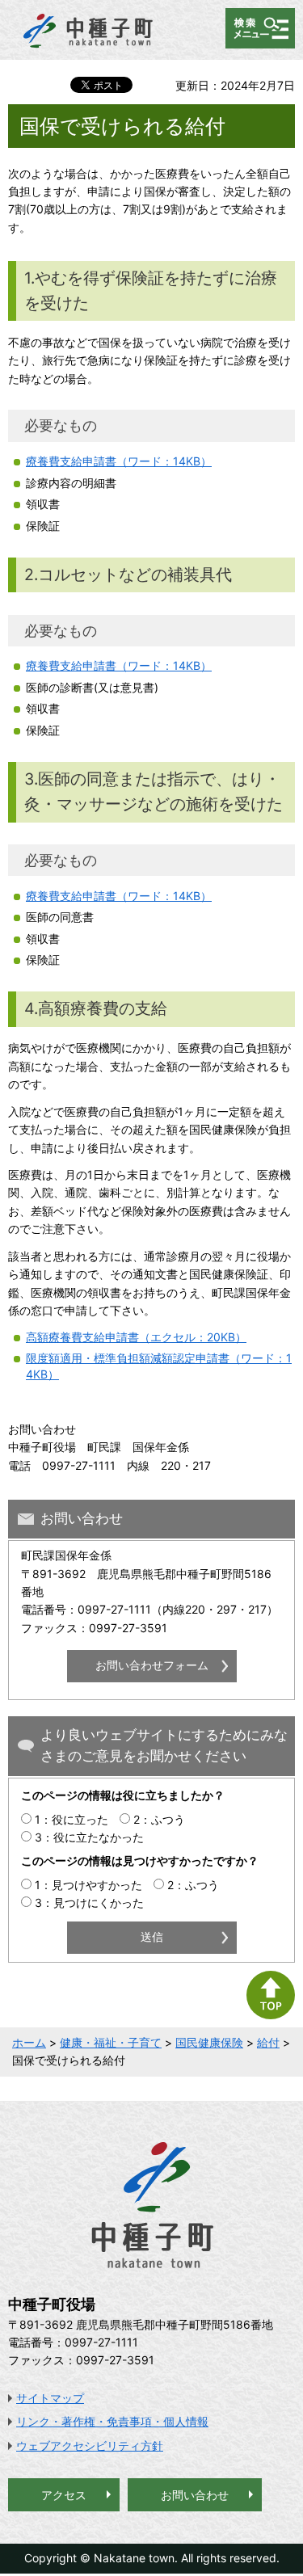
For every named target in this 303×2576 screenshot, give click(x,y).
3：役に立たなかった (89, 1837)
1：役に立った (72, 1819)
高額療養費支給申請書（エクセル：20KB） (136, 1337)
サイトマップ (50, 2398)
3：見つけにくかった (89, 1903)
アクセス (64, 2495)
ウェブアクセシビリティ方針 (90, 2446)
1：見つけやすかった (88, 1885)
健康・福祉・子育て (111, 2042)
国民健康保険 (209, 2042)
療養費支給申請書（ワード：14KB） (119, 461)
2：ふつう (159, 1819)
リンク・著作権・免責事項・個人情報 (112, 2421)
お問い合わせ (195, 2495)
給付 (268, 2042)
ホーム (29, 2042)
